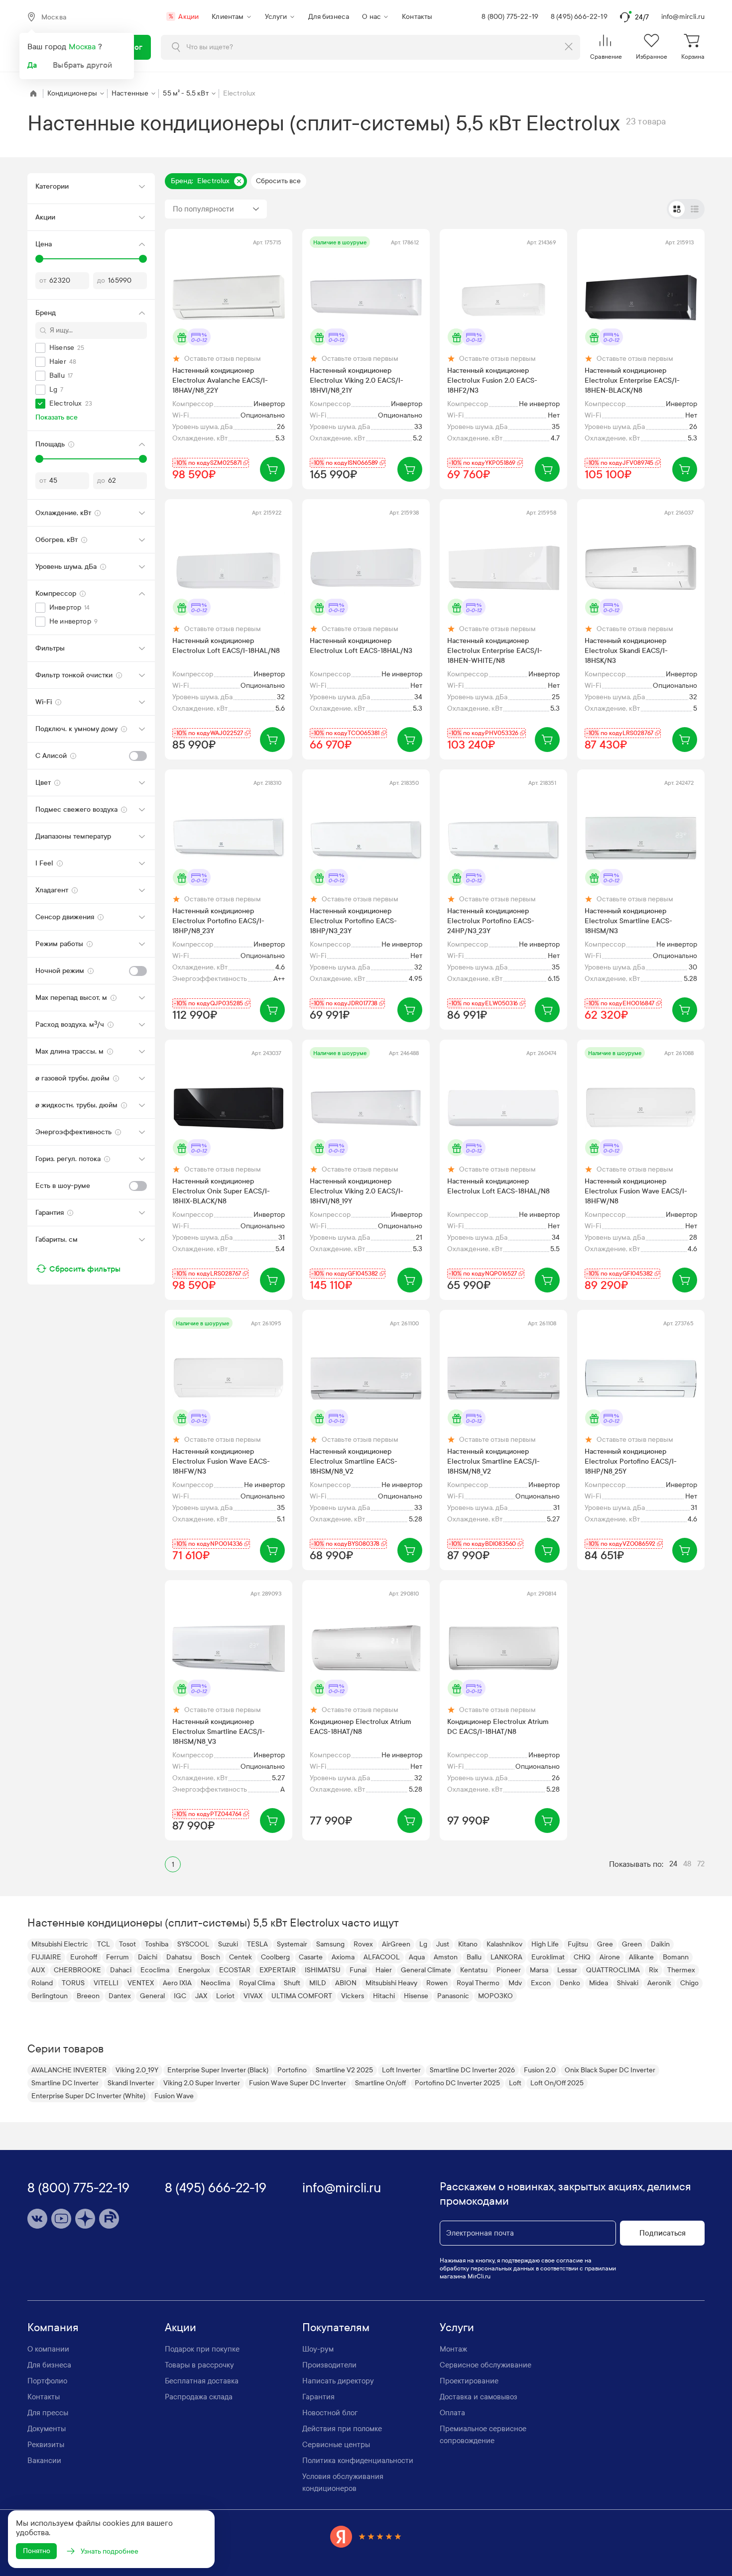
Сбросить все (279, 181)
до (101, 280)
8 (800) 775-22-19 (510, 17)
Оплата (452, 2413)
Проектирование (469, 2381)
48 (687, 1864)
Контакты (417, 17)
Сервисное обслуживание (486, 2365)
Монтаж (453, 2349)
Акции (184, 17)
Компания (53, 2328)
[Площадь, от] (39, 459)
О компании (48, 2349)
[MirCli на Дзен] (85, 2219)
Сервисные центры (336, 2445)
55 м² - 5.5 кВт (185, 93)
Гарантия (318, 2397)
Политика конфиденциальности (358, 2461)
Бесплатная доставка (202, 2381)
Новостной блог (330, 2413)
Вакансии (44, 2461)
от (43, 280)
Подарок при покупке (202, 2349)
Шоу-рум (318, 2349)
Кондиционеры (72, 93)
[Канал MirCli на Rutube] (109, 2219)
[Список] (695, 209)
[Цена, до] (143, 259)
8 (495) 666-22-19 (579, 17)
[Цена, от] (39, 259)
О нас (371, 17)
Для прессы (48, 2413)
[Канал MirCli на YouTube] (61, 2219)
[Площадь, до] (143, 459)
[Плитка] (677, 209)
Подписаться (663, 2233)
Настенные (130, 93)
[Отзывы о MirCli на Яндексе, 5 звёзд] (366, 2536)
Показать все (57, 417)
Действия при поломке (342, 2429)
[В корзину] (272, 469)
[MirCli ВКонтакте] (37, 2219)
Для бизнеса (329, 17)
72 (701, 1864)
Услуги (276, 17)
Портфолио (47, 2381)
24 (673, 1864)
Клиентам (228, 17)
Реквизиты (46, 2445)
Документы (47, 2429)
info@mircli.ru (683, 17)
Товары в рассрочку (199, 2365)
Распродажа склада (199, 2397)
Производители (329, 2365)
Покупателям (336, 2328)
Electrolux (240, 93)
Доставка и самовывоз (479, 2397)
